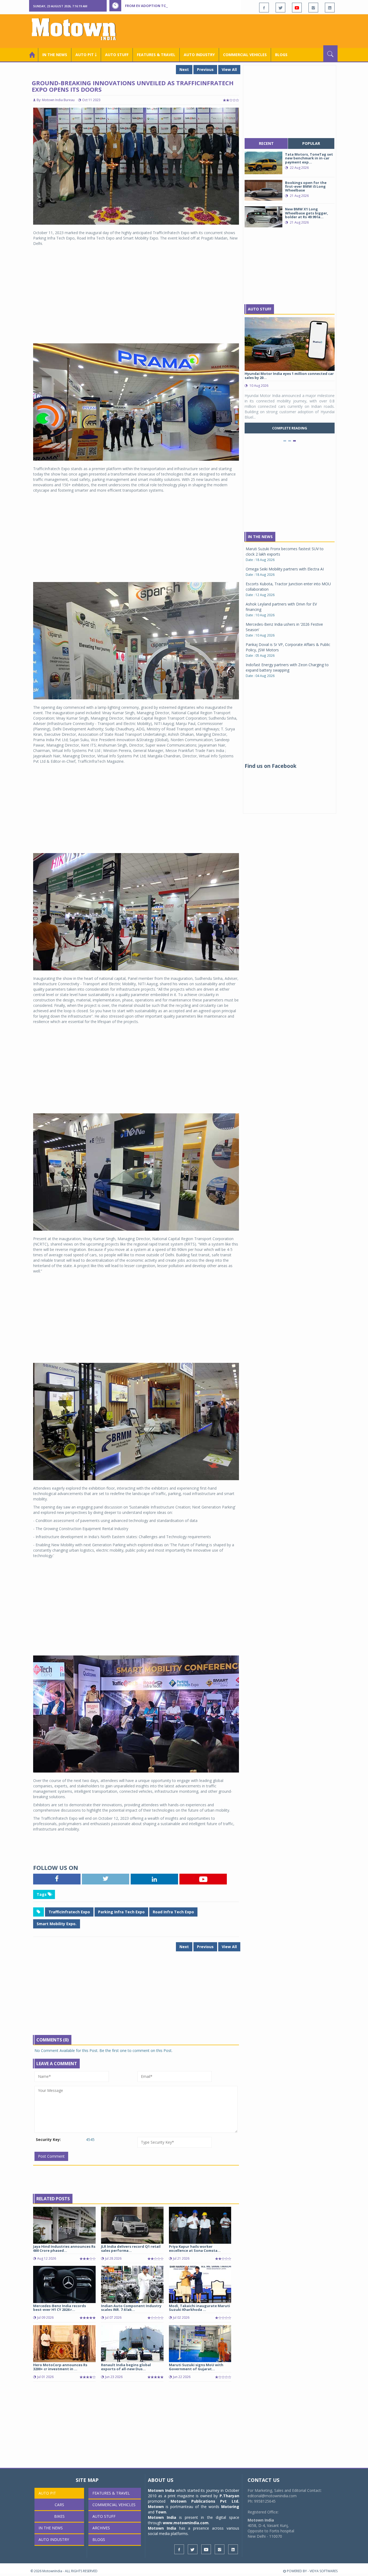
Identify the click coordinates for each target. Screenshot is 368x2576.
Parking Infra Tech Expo (121, 1912)
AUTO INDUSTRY (199, 55)
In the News (55, 55)
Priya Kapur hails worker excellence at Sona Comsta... (195, 2248)
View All (229, 69)
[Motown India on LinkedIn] (330, 8)
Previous (205, 69)
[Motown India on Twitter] (280, 8)
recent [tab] (266, 143)
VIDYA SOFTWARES (324, 2571)
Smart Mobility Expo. (57, 1924)
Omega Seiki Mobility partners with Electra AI (285, 569)
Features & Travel (156, 55)
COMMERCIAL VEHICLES (245, 55)
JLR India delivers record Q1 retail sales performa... (131, 2248)
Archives (101, 2528)
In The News (260, 537)
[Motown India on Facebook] (264, 8)
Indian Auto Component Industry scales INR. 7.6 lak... (131, 2308)
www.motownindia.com (186, 2523)
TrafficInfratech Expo (69, 1912)
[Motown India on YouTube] (297, 8)
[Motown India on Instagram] (313, 8)
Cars (59, 2505)
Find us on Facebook (270, 766)
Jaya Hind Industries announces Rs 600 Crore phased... (64, 2248)
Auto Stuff (117, 55)
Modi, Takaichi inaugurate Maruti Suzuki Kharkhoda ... (199, 2308)
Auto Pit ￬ (86, 55)
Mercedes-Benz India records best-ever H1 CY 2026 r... (60, 2308)
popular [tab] (311, 143)
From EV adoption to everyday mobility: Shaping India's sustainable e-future (201, 6)
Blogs (281, 55)
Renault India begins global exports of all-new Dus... (126, 2367)
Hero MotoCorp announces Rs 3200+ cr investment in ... (60, 2367)
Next (184, 69)
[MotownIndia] (77, 29)
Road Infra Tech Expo (173, 1912)
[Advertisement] (239, 30)
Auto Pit (47, 2493)
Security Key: (48, 2139)
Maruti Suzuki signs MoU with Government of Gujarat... (196, 2367)
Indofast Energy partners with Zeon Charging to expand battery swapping (287, 667)
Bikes (59, 2516)
